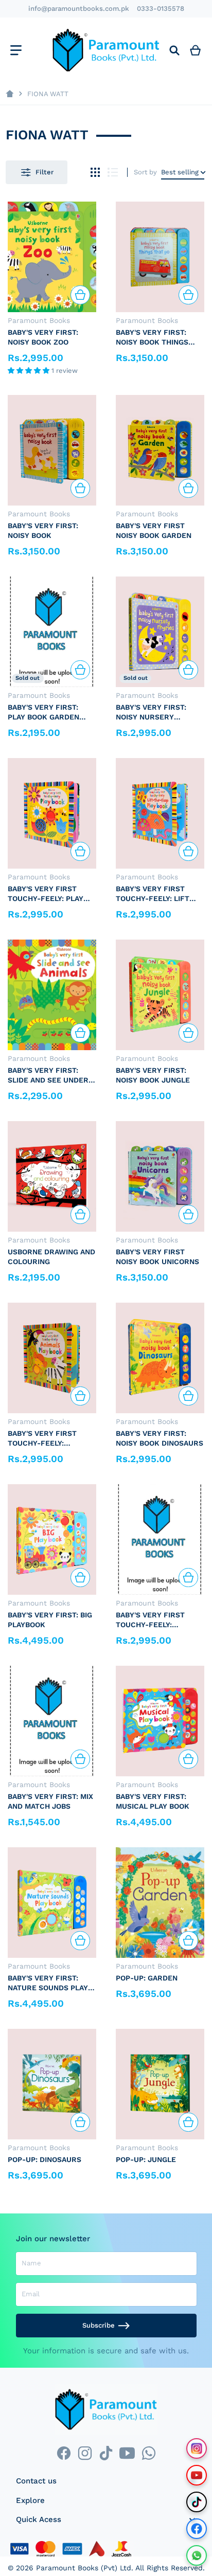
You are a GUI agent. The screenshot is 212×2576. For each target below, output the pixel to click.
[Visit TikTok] (197, 2502)
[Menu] (16, 50)
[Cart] (196, 50)
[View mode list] (113, 173)
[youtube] (127, 2453)
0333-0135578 (161, 8)
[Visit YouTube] (197, 2475)
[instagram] (85, 2453)
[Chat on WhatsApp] (197, 2555)
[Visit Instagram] (197, 2448)
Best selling (180, 172)
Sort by (145, 172)
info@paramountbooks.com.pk (79, 8)
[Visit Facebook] (197, 2529)
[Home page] (10, 94)
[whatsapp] (148, 2453)
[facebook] (64, 2453)
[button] (30, 371)
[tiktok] (106, 2453)
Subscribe (99, 2325)
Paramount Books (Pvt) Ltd (84, 2568)
